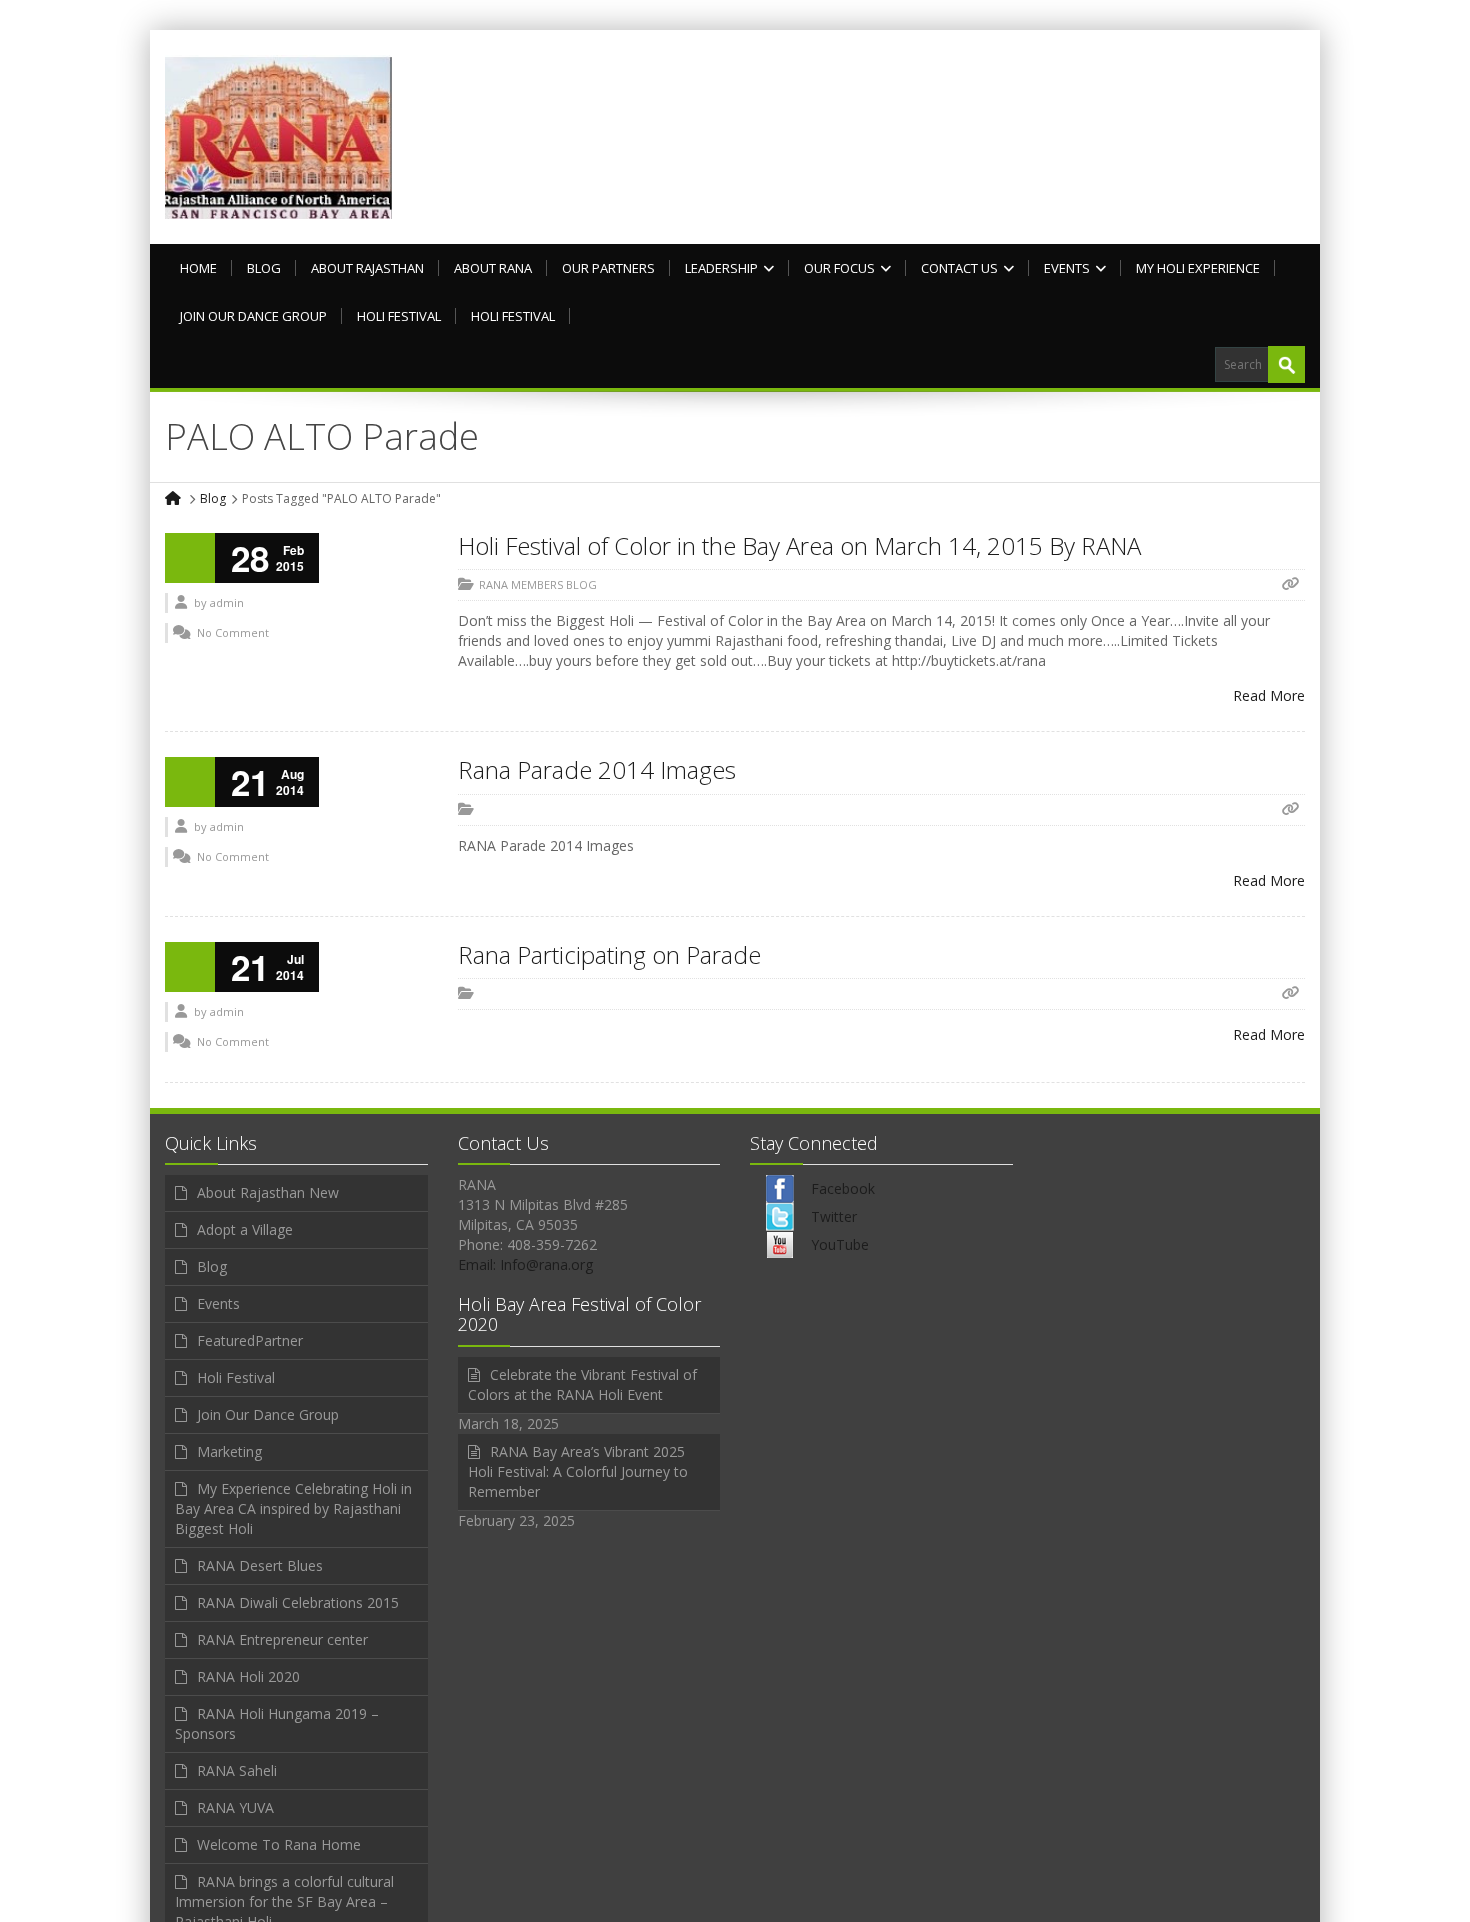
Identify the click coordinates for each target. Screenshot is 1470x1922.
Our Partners (608, 268)
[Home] (174, 498)
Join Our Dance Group (253, 316)
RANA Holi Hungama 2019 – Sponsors (277, 1723)
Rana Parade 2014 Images (597, 769)
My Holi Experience (1198, 268)
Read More (1269, 695)
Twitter (834, 1216)
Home (198, 268)
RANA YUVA (235, 1807)
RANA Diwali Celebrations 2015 (298, 1602)
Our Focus (839, 268)
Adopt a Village (245, 1229)
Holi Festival (399, 316)
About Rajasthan (367, 268)
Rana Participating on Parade (609, 954)
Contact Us (959, 268)
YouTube (840, 1244)
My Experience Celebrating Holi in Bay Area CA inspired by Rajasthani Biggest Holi (293, 1508)
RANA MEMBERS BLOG (538, 584)
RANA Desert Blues (260, 1565)
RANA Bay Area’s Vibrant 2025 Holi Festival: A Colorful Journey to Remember (578, 1471)
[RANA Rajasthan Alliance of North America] (278, 137)
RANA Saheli (237, 1770)
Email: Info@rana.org (525, 1264)
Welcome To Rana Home (279, 1844)
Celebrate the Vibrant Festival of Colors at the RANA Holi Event (582, 1384)
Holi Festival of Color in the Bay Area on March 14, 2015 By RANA (799, 545)
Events (1067, 268)
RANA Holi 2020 (248, 1676)
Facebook (843, 1188)
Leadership (721, 268)
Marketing (229, 1451)
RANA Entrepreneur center (282, 1639)
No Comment (233, 632)
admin (227, 602)
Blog (264, 268)
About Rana (493, 268)
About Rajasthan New (268, 1192)
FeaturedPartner (250, 1340)
